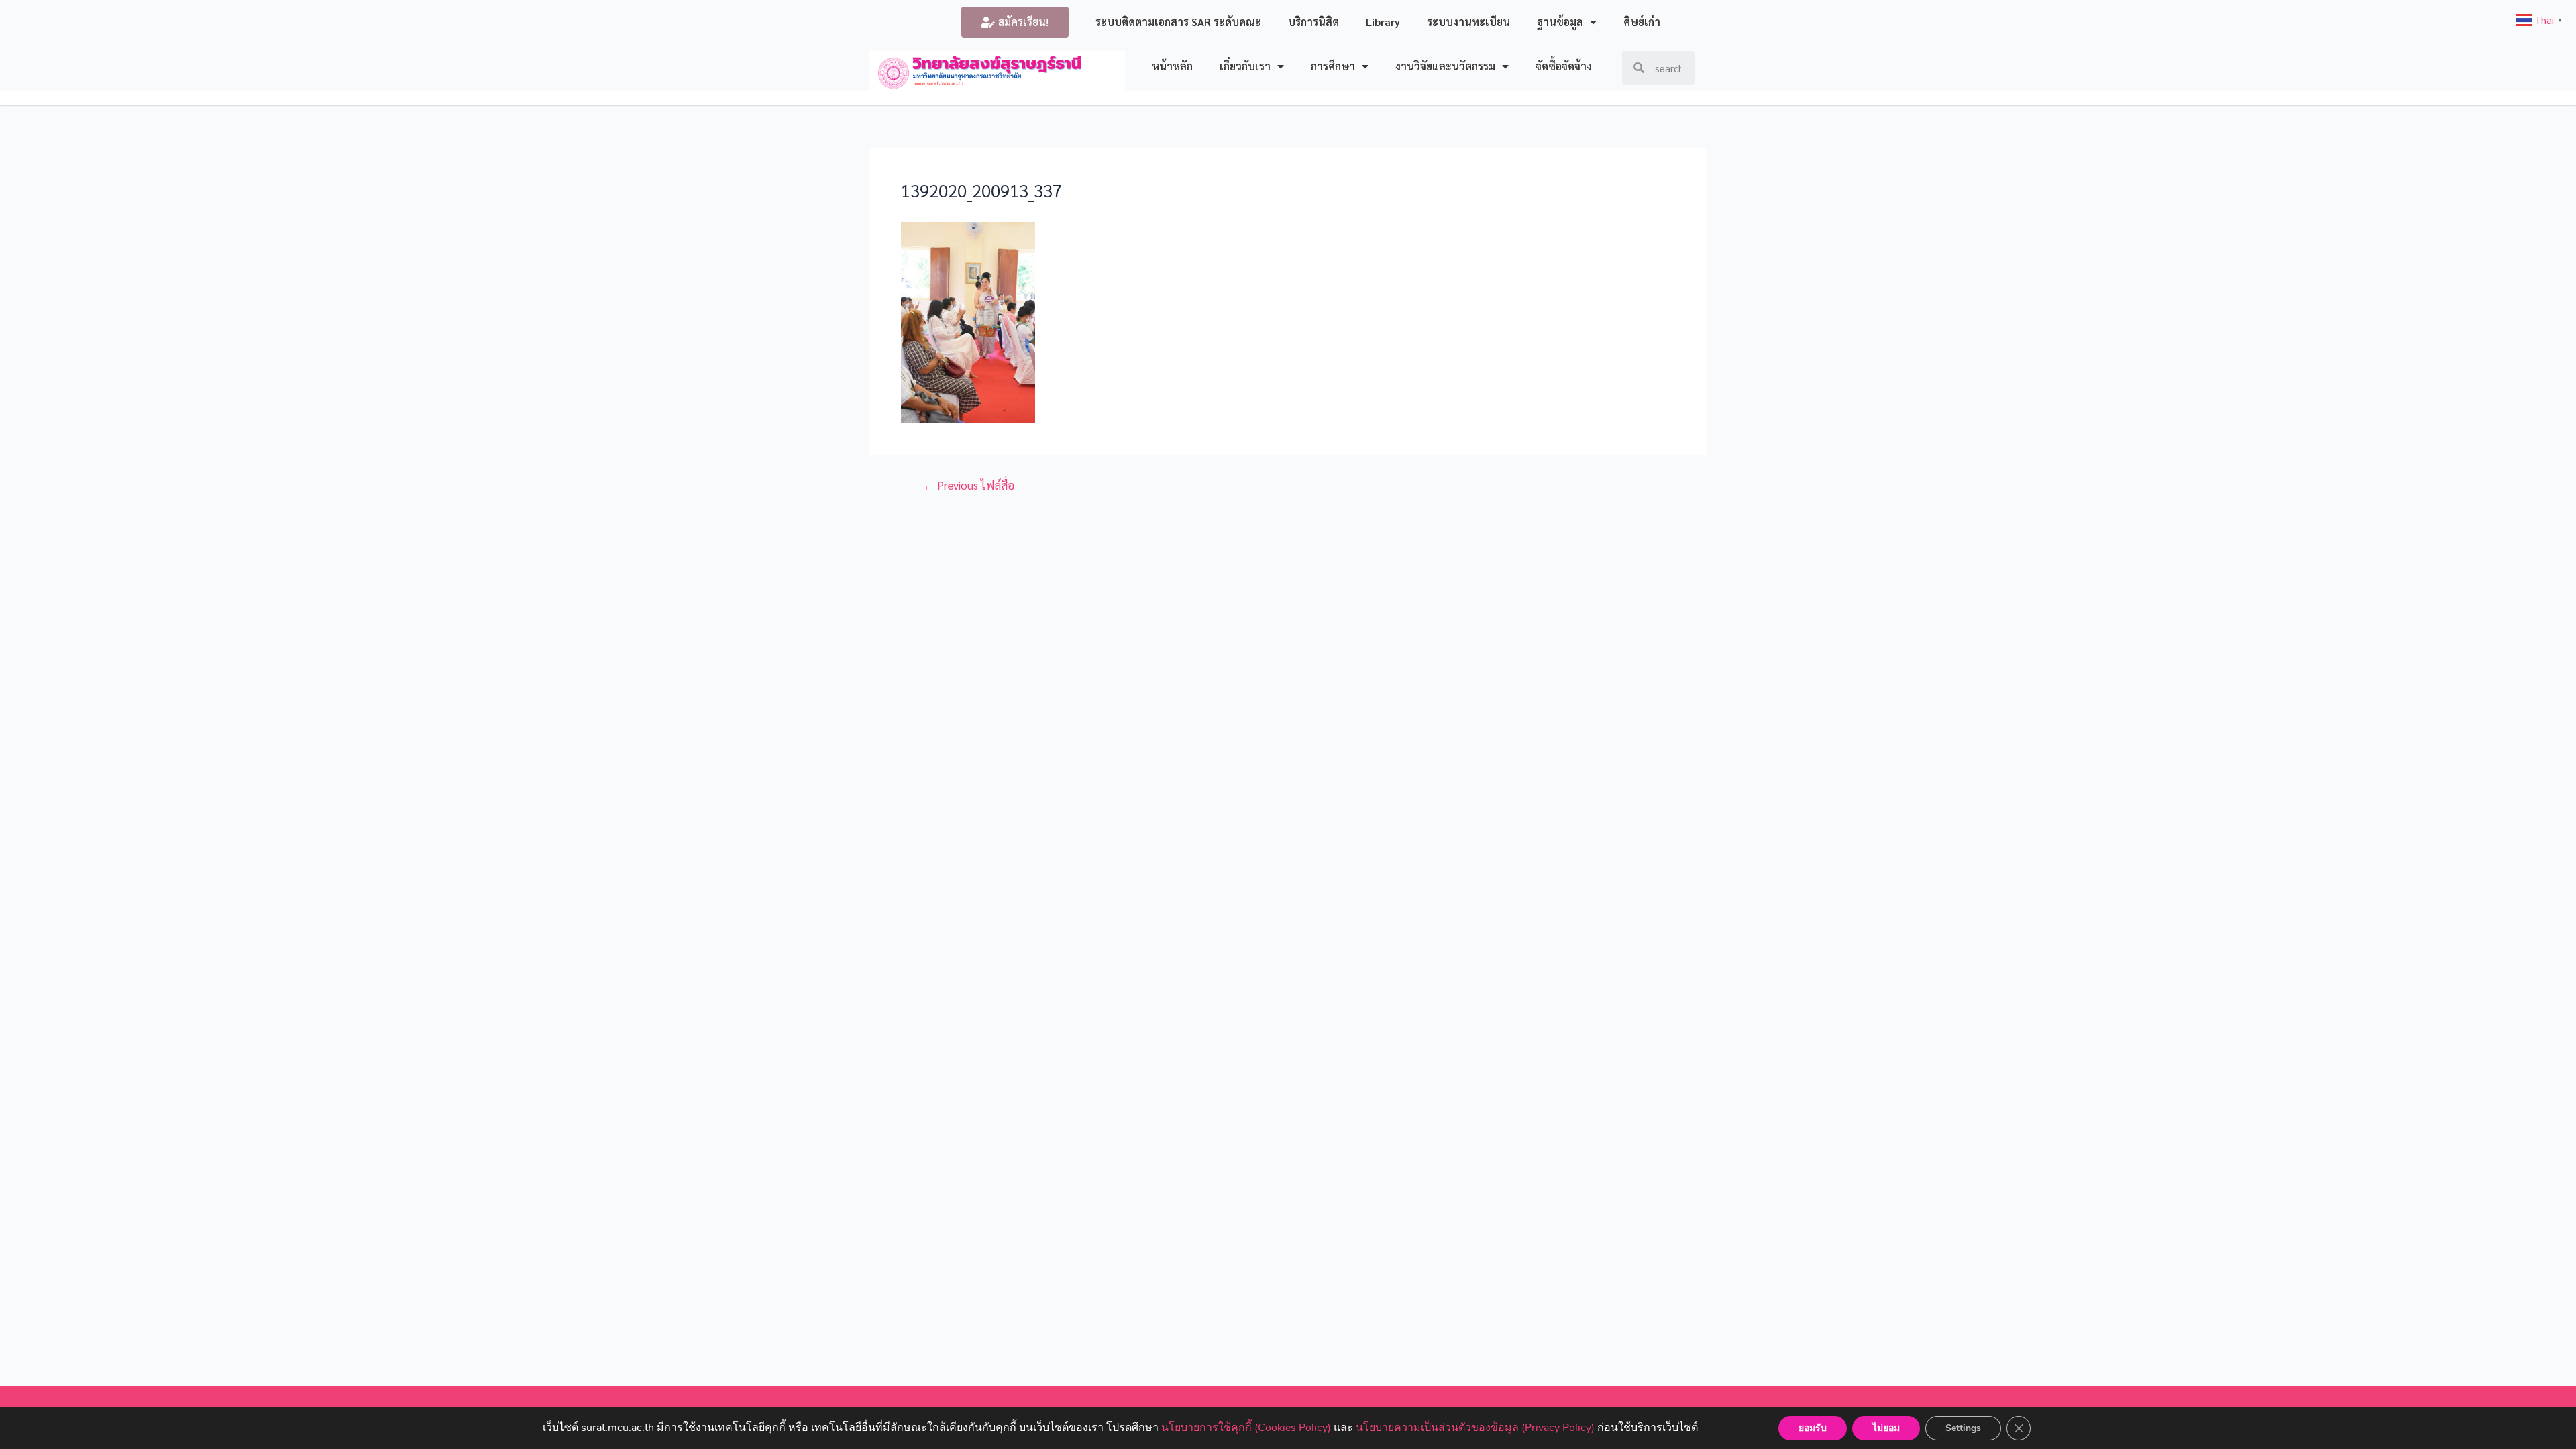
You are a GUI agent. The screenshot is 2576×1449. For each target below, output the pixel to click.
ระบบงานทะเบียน (1468, 22)
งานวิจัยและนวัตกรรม (1445, 66)
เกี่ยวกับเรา (1245, 66)
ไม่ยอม (1886, 1428)
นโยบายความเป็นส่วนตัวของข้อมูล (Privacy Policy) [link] (1475, 1428)
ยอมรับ (1813, 1428)
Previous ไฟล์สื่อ (969, 485)
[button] (1015, 22)
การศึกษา (1333, 66)
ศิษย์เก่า (1642, 22)
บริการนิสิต (1313, 22)
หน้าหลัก (1172, 66)
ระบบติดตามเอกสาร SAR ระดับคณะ (1178, 22)
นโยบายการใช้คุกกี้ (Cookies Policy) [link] (1246, 1428)
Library (1383, 22)
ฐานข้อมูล (1560, 22)
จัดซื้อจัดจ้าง (1564, 66)
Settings (1963, 1428)
